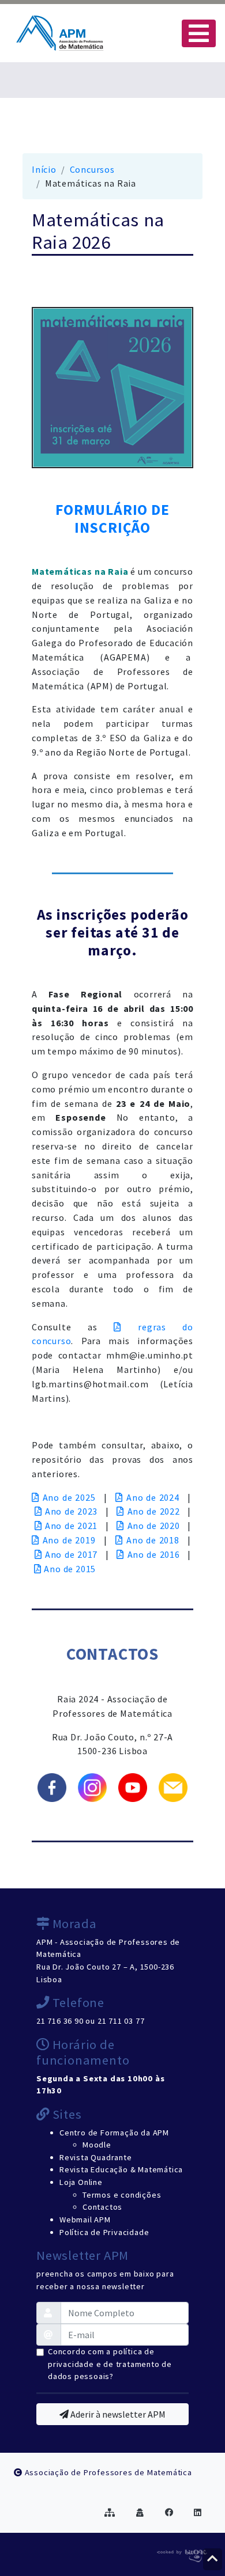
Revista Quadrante (96, 2157)
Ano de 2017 (71, 1554)
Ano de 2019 (69, 1540)
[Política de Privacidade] (140, 2513)
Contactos (102, 2207)
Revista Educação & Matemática (121, 2169)
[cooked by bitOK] (181, 2554)
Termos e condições (122, 2195)
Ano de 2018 (153, 1540)
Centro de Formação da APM (114, 2133)
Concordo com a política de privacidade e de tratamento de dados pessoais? (110, 2364)
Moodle (97, 2145)
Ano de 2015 (70, 1569)
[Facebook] (169, 2513)
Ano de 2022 (154, 1511)
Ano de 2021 (71, 1526)
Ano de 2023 (71, 1511)
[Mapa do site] (110, 2513)
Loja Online (81, 2182)
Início (44, 169)
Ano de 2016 (154, 1554)
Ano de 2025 (69, 1497)
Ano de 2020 (154, 1526)
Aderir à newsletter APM (117, 2414)
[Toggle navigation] (199, 33)
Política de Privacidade (104, 2232)
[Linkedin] (198, 2513)
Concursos (92, 169)
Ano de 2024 (153, 1497)
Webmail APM (85, 2220)
